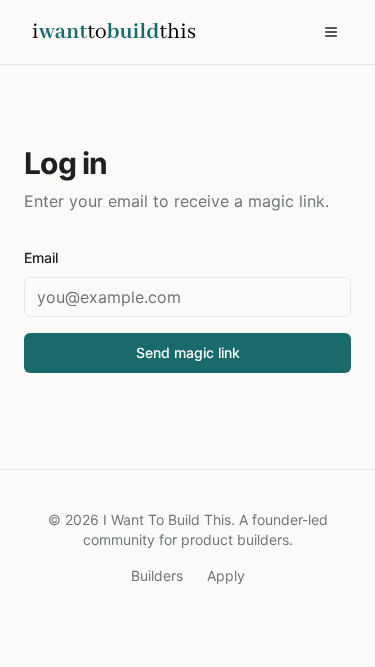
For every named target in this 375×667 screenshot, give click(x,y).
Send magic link (188, 352)
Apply (226, 575)
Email (41, 257)
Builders (157, 575)
